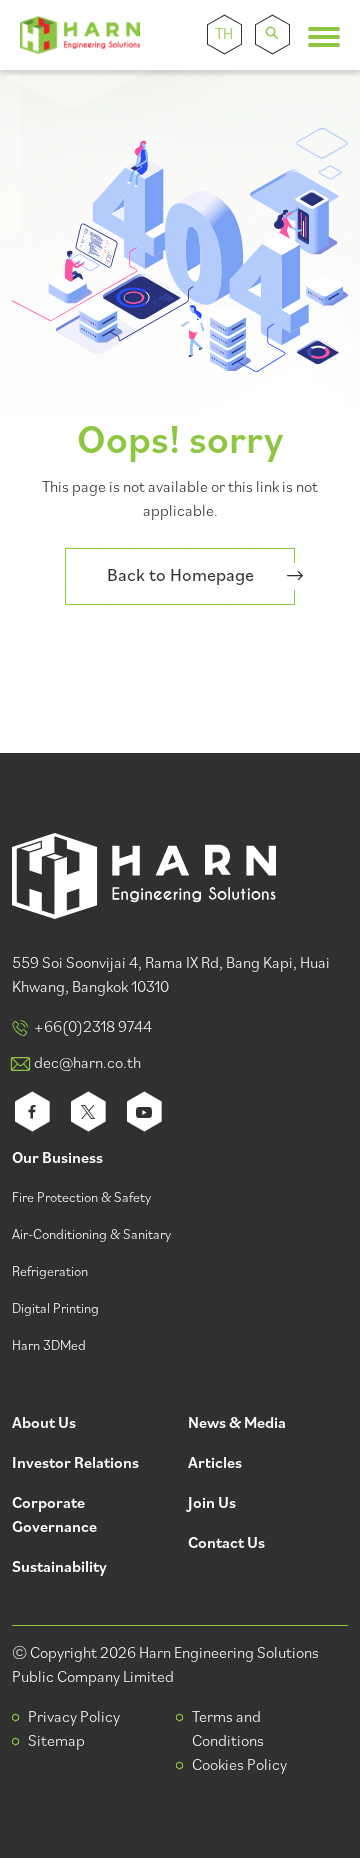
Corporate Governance (54, 1516)
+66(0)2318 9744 (93, 1028)
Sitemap (56, 1742)
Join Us (212, 1504)
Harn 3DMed (49, 1346)
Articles (215, 1464)
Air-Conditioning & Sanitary (91, 1235)
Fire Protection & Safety (81, 1198)
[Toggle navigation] (324, 37)
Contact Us (226, 1544)
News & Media (237, 1424)
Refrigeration (50, 1272)
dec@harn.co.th (87, 1064)
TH (224, 35)
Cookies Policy (239, 1766)
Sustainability (59, 1568)
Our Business (57, 1159)
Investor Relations (75, 1464)
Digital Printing (55, 1309)
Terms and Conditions (228, 1730)
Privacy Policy (74, 1718)
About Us (44, 1424)
